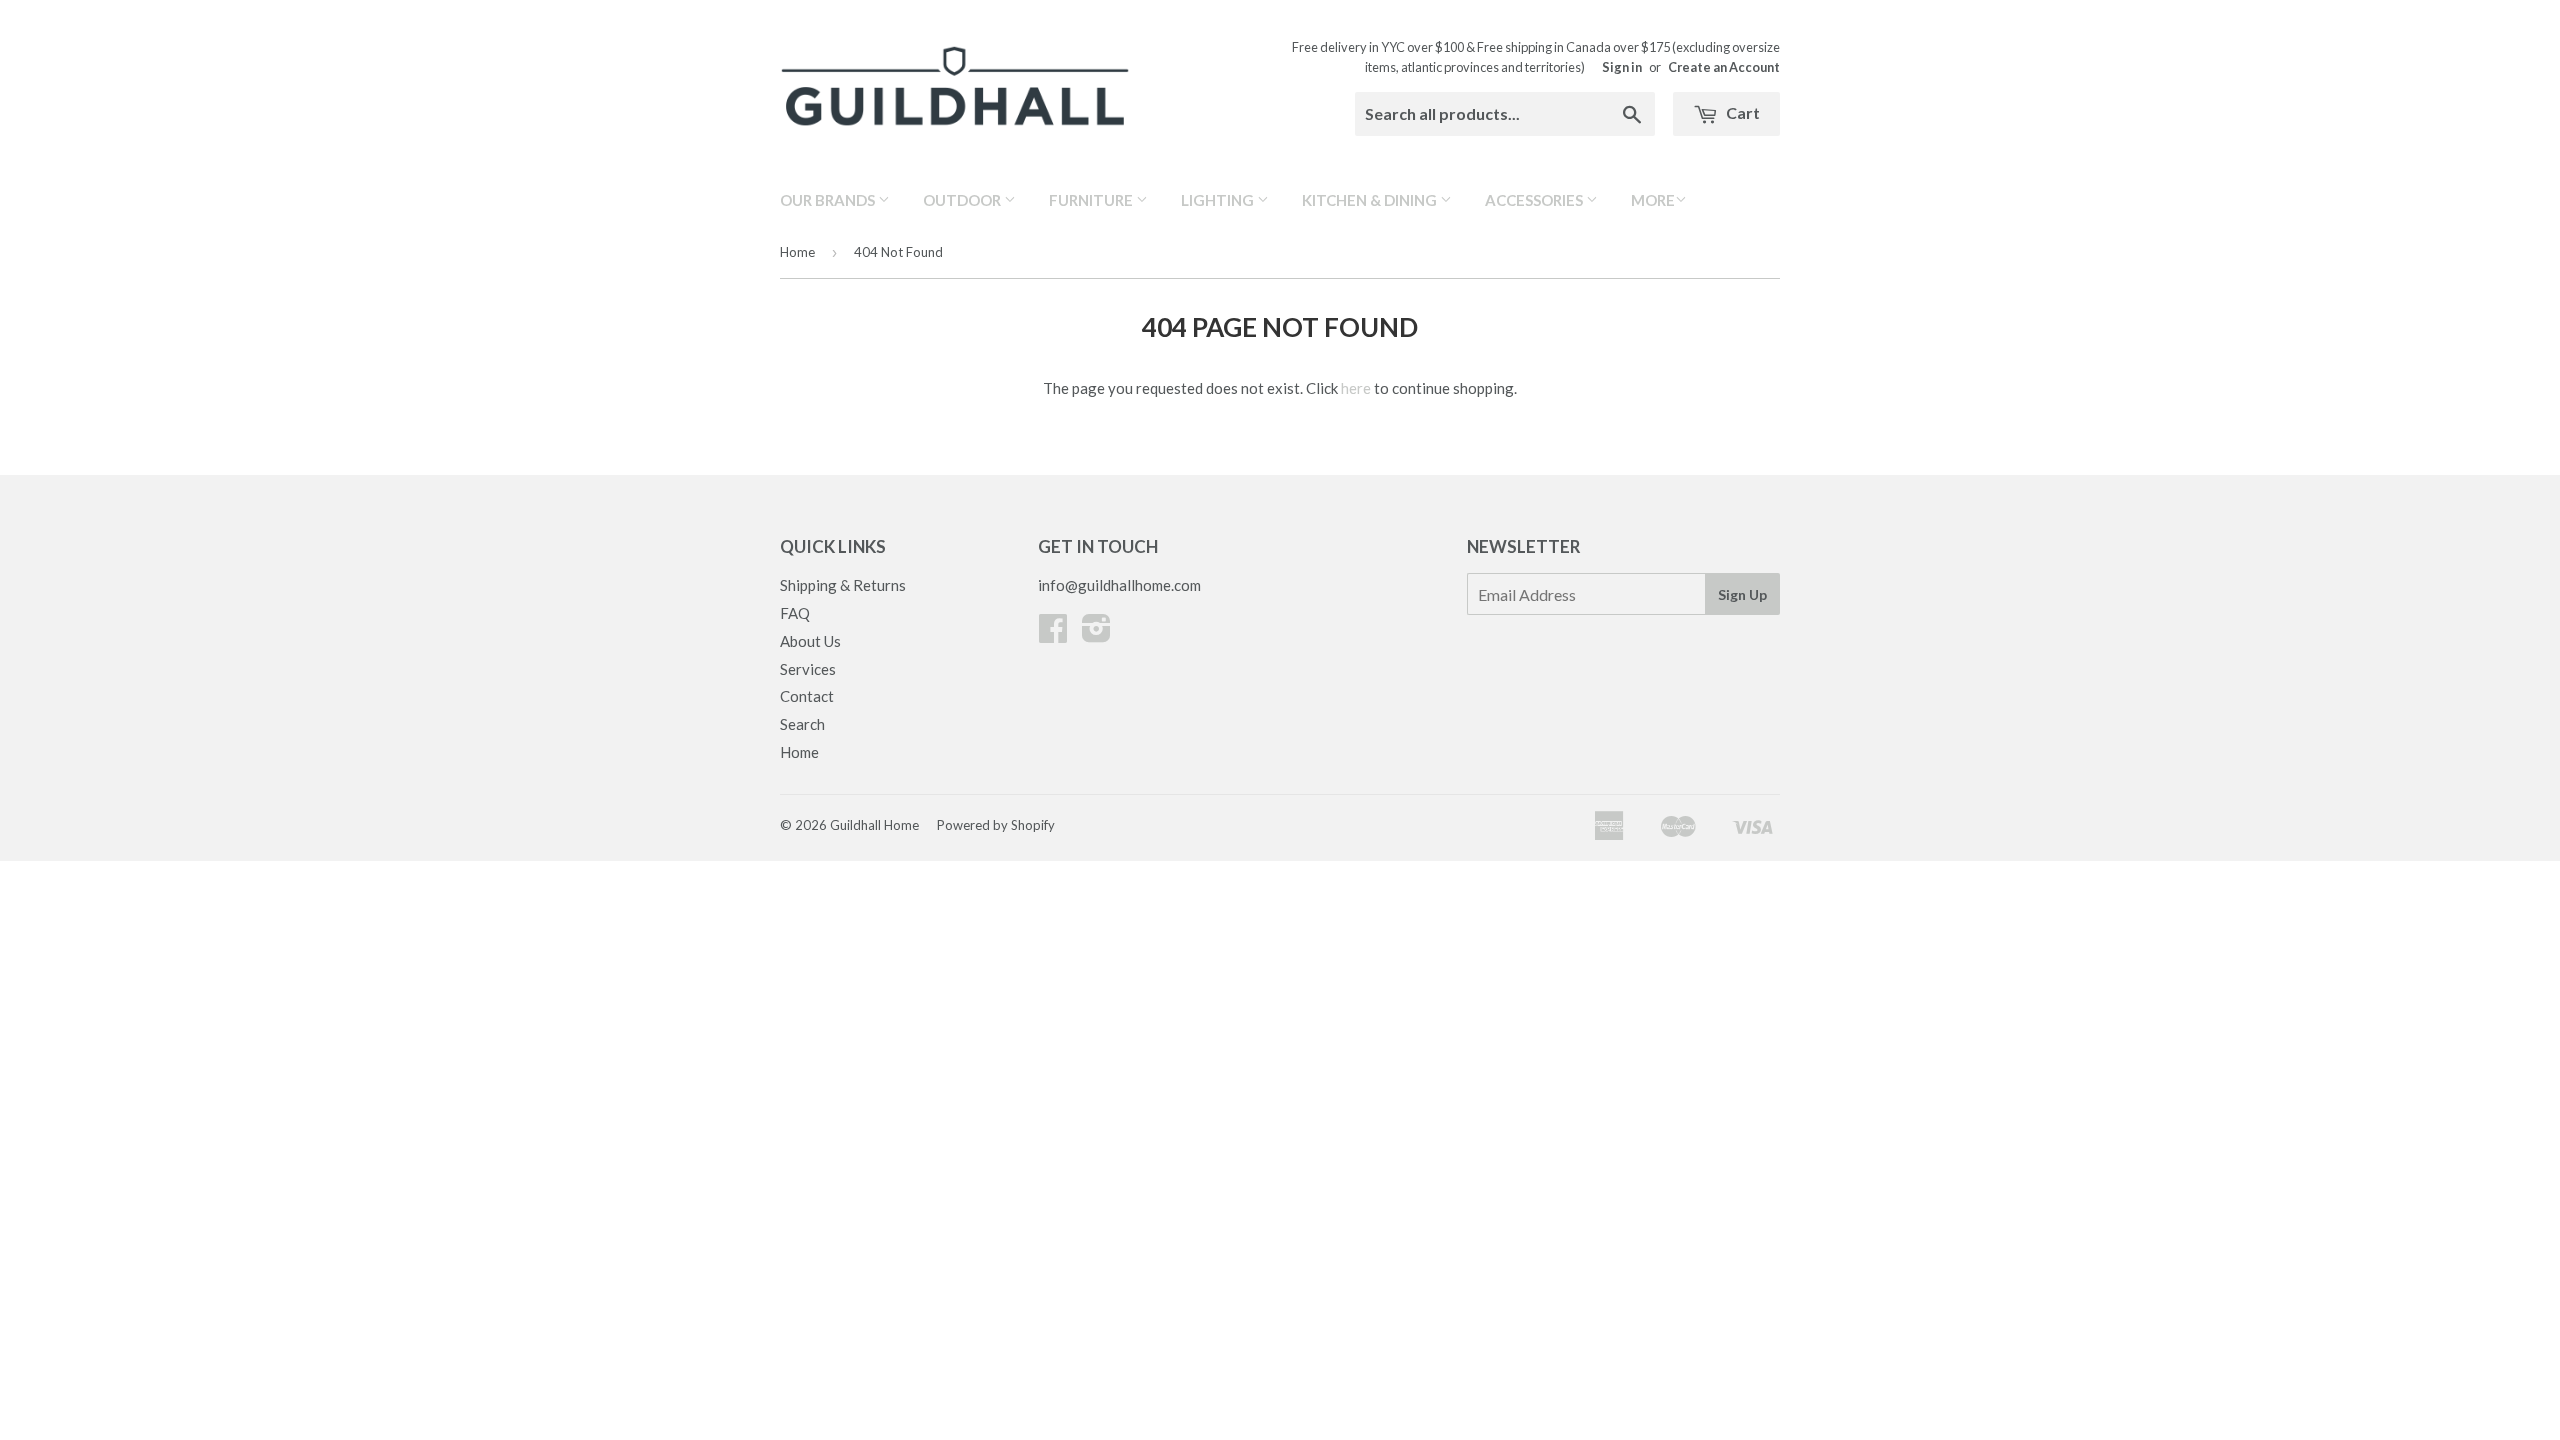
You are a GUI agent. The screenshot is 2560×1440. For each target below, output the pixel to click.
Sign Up (1742, 594)
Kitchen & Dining (1371, 200)
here (1356, 388)
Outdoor (963, 200)
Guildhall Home (874, 825)
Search (802, 724)
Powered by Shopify (996, 825)
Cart (1741, 112)
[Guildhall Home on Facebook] (1053, 634)
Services (808, 669)
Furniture (1092, 200)
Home (797, 252)
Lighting (1219, 200)
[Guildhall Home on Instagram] (1096, 634)
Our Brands (829, 200)
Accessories (1535, 200)
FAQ (795, 613)
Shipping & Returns (843, 585)
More (1653, 200)
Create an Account (1724, 67)
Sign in (1622, 67)
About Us (810, 641)
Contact (807, 696)
